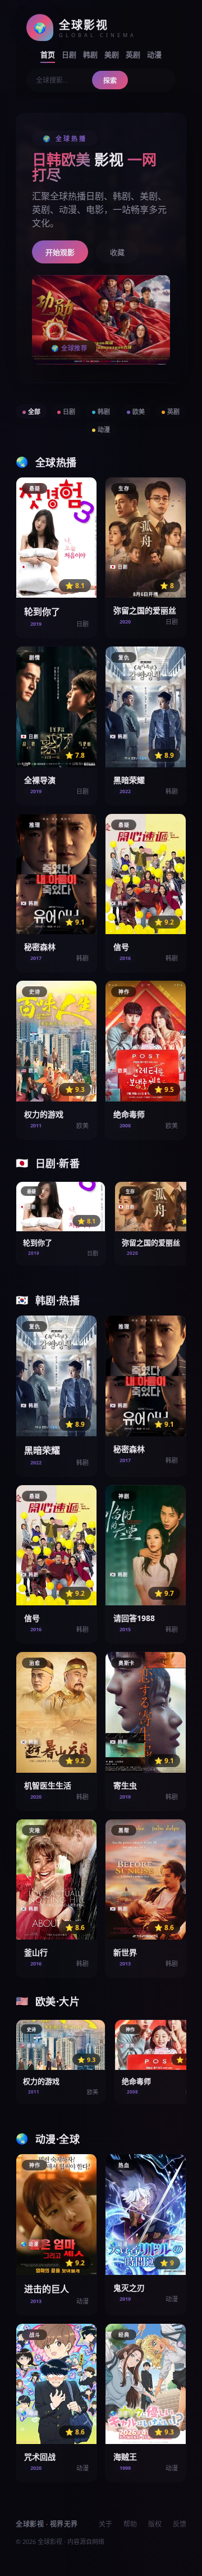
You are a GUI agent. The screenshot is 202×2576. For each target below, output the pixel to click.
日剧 (69, 54)
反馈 (180, 2524)
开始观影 (60, 252)
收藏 (117, 252)
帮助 (130, 2524)
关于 (105, 2524)
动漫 (154, 54)
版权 (155, 2524)
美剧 (112, 54)
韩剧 (90, 54)
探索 (110, 81)
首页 (48, 54)
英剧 (133, 54)
